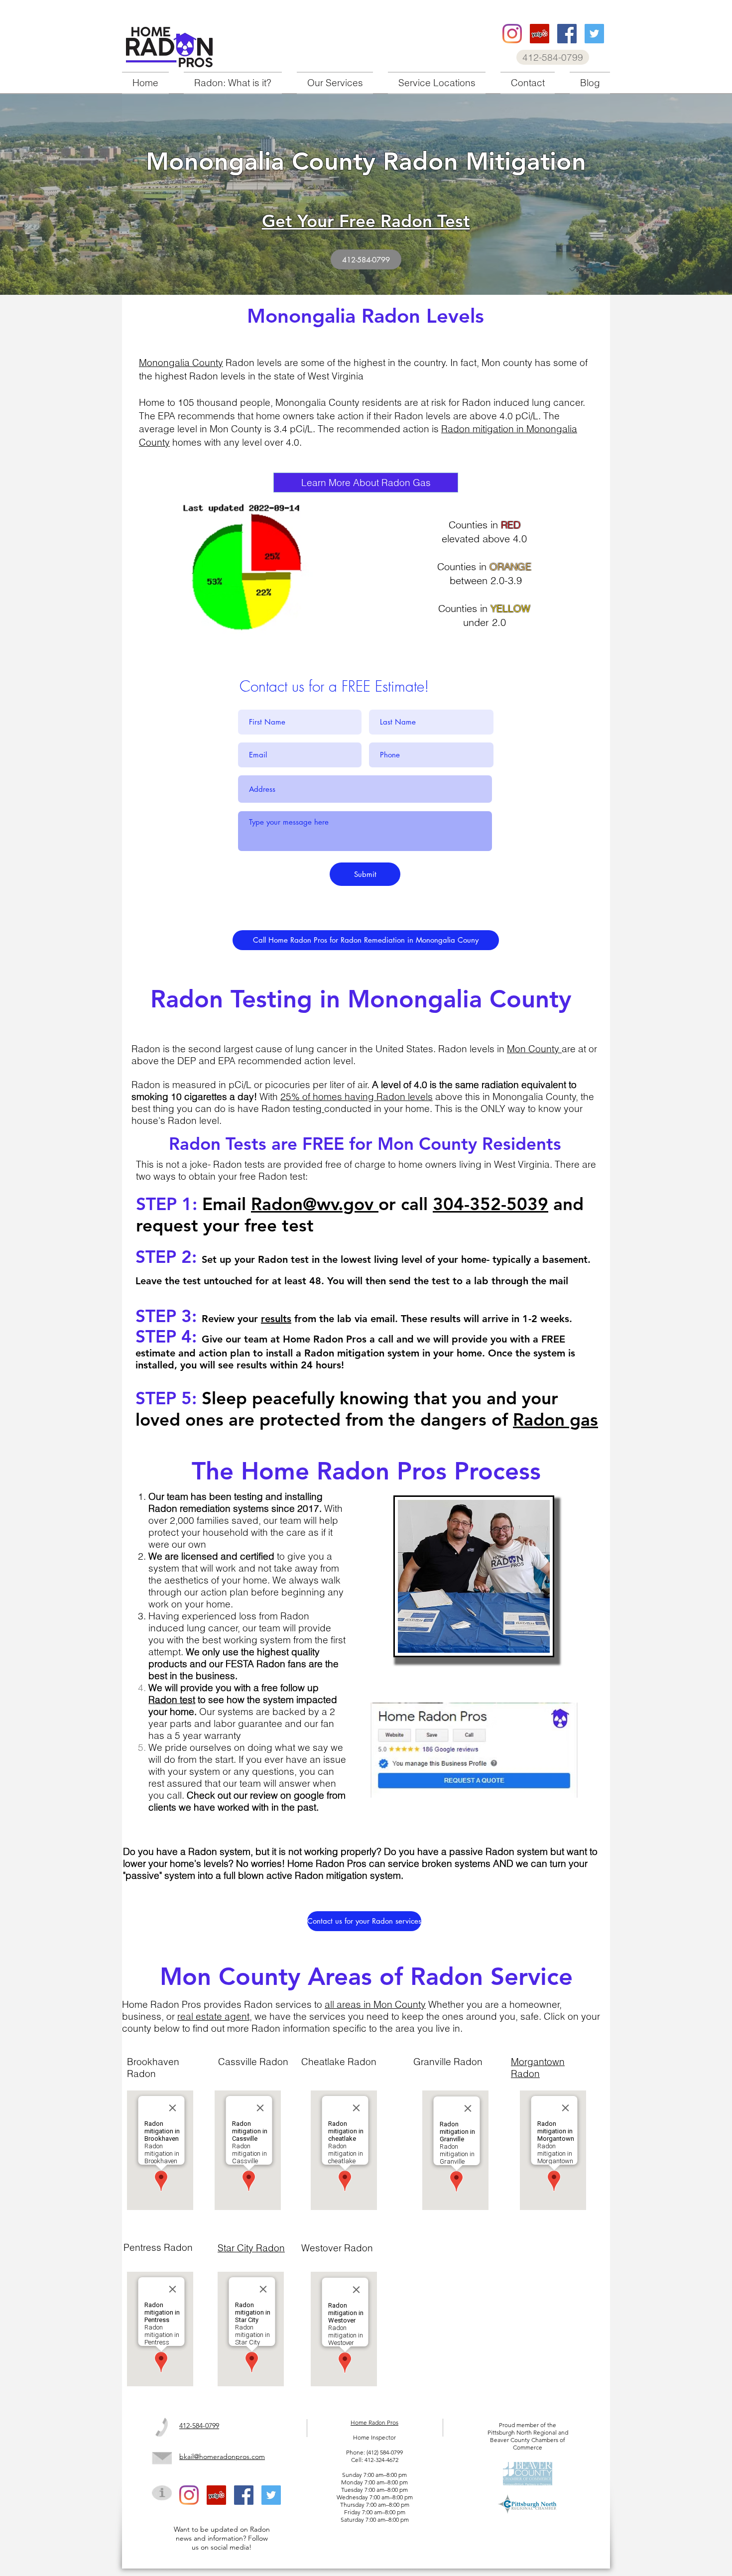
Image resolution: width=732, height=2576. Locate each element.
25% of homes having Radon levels (357, 1097)
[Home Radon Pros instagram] (512, 34)
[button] (335, 83)
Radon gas (555, 1419)
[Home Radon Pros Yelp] (540, 34)
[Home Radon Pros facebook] (567, 34)
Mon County (534, 1049)
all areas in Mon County (375, 2004)
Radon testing (292, 1108)
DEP (188, 1061)
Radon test (172, 1700)
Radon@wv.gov (315, 1204)
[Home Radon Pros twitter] (594, 34)
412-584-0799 (199, 2426)
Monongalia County (181, 363)
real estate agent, (215, 2016)
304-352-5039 (490, 1204)
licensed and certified (228, 1556)
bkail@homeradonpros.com (222, 2456)
